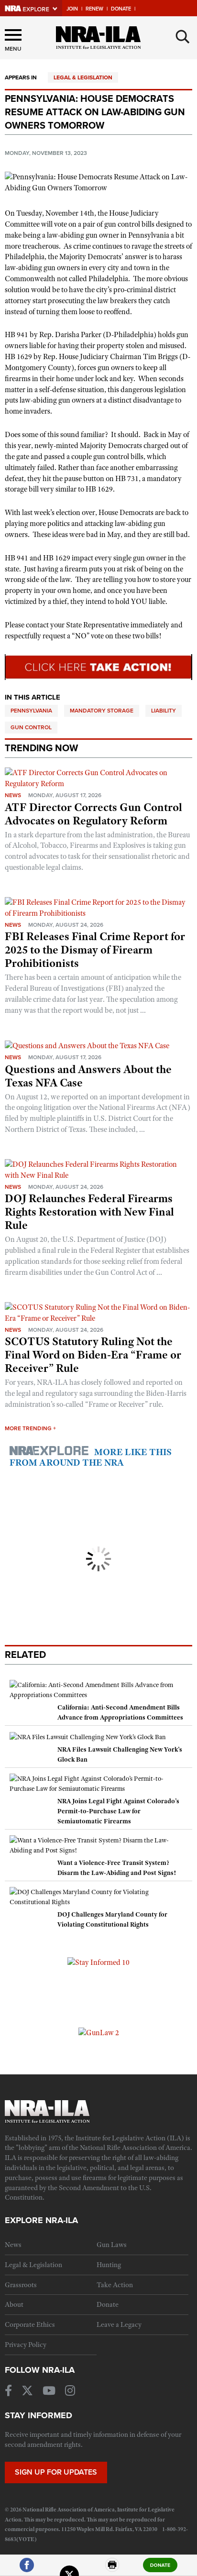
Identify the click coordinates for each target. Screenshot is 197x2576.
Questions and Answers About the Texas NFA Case (88, 1076)
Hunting (109, 2265)
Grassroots (21, 2285)
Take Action (115, 2285)
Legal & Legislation (83, 77)
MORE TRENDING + (30, 1428)
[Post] (69, 2569)
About (14, 2304)
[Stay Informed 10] (98, 1962)
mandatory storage (102, 711)
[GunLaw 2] (99, 2032)
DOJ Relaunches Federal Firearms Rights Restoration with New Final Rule (89, 1212)
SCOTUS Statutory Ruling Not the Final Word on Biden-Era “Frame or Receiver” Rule (93, 1355)
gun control (31, 727)
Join (72, 9)
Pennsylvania (31, 711)
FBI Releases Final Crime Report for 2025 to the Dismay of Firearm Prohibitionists (95, 950)
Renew (94, 9)
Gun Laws (112, 2245)
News (13, 795)
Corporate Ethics (30, 2324)
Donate (121, 9)
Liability (164, 711)
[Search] (183, 37)
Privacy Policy (26, 2345)
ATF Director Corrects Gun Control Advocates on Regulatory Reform (93, 814)
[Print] (112, 2569)
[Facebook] (27, 2569)
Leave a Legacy (119, 2324)
